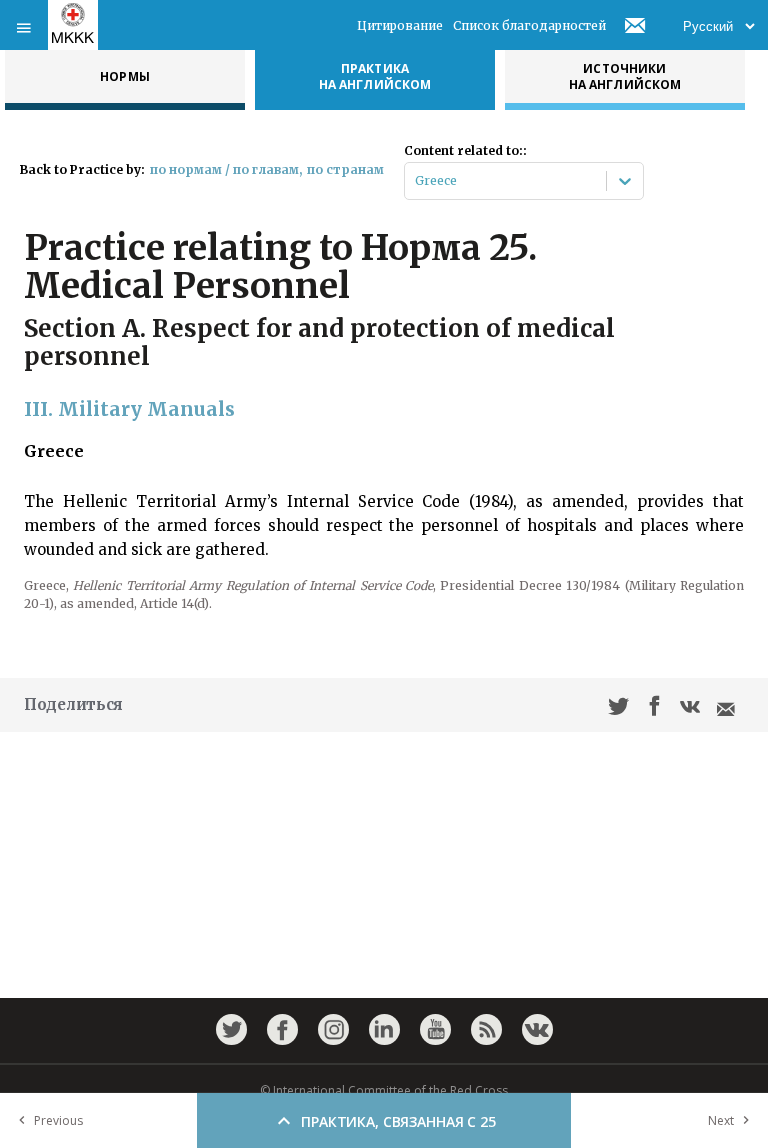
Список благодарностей (529, 25)
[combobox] (416, 181)
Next (721, 1120)
